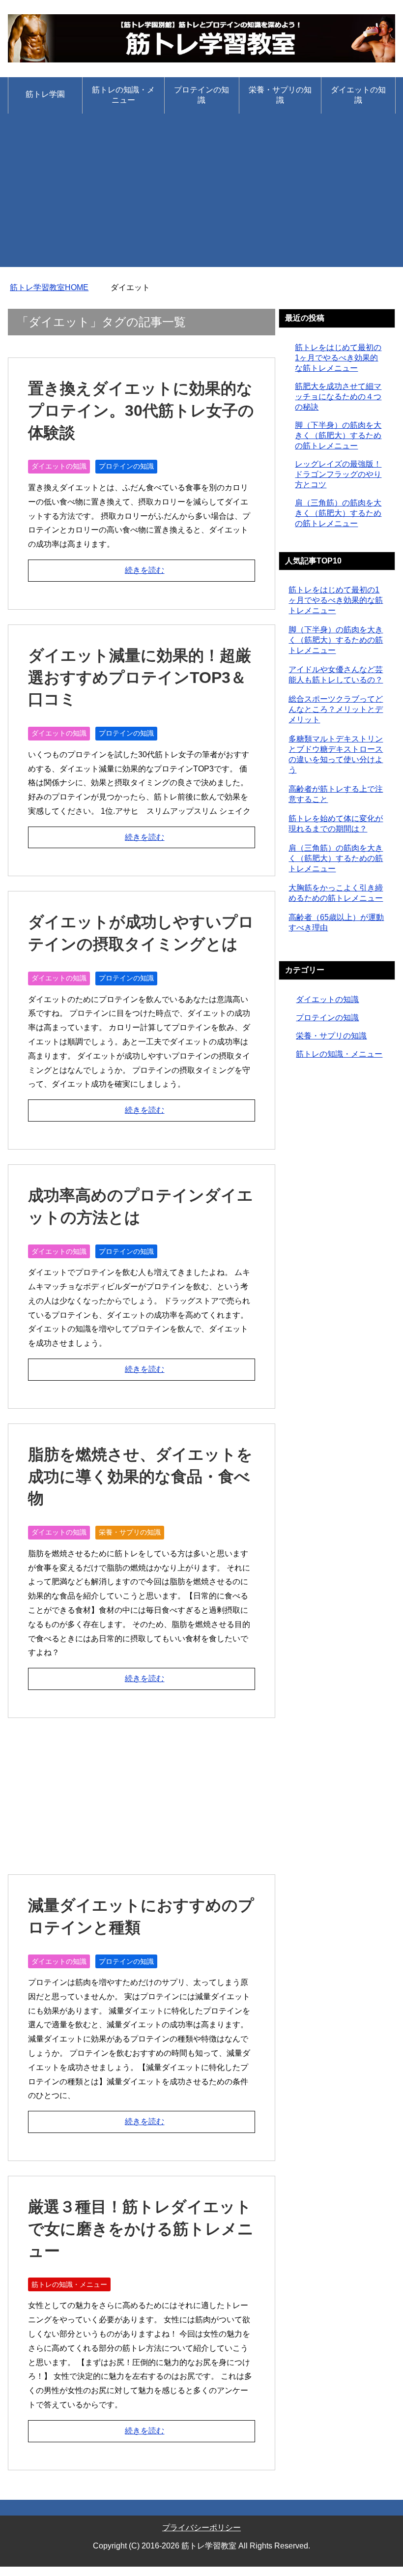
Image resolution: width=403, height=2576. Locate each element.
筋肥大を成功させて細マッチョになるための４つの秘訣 (338, 397)
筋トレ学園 (45, 94)
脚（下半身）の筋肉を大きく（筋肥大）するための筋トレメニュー (338, 435)
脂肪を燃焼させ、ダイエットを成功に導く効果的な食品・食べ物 (140, 1477)
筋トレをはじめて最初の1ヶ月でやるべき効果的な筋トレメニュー (338, 358)
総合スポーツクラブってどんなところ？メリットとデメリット (336, 709)
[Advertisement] (201, 198)
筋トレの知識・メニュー (123, 95)
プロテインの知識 (201, 95)
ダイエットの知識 (358, 95)
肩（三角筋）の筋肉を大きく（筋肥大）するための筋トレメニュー (338, 513)
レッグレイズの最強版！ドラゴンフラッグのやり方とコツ (338, 474)
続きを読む (144, 570)
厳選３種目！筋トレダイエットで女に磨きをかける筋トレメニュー (141, 2229)
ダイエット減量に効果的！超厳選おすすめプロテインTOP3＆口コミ (140, 678)
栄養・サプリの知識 (280, 95)
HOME (49, 287)
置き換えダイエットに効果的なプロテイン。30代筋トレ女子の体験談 (141, 411)
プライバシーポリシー (201, 2528)
